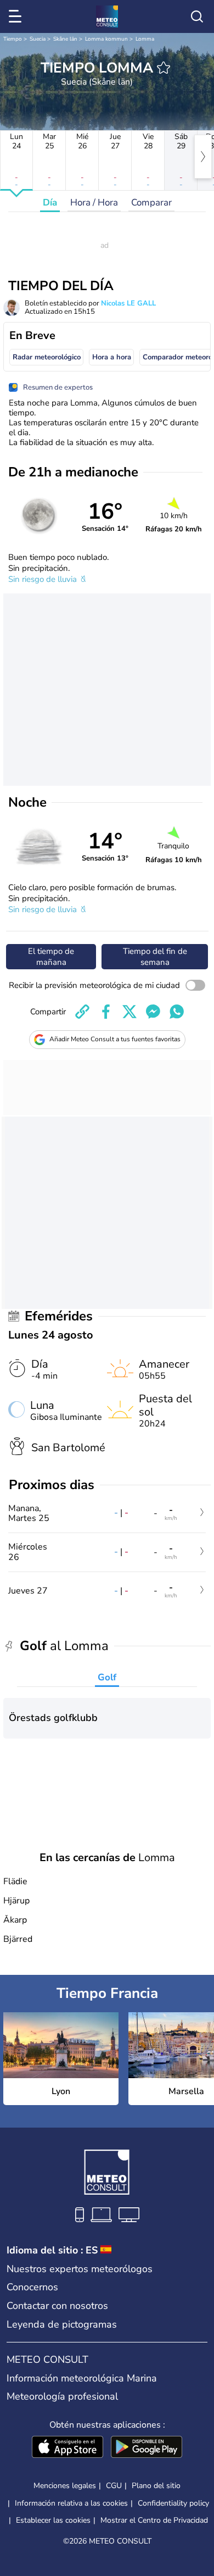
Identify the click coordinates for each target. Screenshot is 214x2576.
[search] (197, 16)
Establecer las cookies (53, 2521)
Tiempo (13, 39)
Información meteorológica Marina (82, 2378)
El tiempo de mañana (51, 957)
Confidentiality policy (173, 2503)
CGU (114, 2486)
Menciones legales (65, 2486)
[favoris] (164, 68)
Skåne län (65, 39)
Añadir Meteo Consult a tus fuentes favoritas (115, 1039)
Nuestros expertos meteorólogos (80, 2269)
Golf (107, 1677)
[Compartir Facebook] (106, 1012)
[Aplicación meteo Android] (147, 2448)
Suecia (38, 39)
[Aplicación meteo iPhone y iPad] (67, 2448)
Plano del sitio (156, 2486)
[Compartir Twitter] (129, 1012)
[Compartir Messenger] (153, 1012)
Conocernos (32, 2287)
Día (50, 202)
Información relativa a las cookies (71, 2503)
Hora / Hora (94, 202)
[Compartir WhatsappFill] (177, 1012)
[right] (203, 157)
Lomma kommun (106, 39)
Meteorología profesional (62, 2396)
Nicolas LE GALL (128, 303)
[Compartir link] (82, 1012)
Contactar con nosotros (57, 2306)
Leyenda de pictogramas (62, 2324)
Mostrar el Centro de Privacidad (154, 2521)
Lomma (145, 39)
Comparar (151, 202)
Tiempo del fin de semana (155, 957)
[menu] (17, 16)
